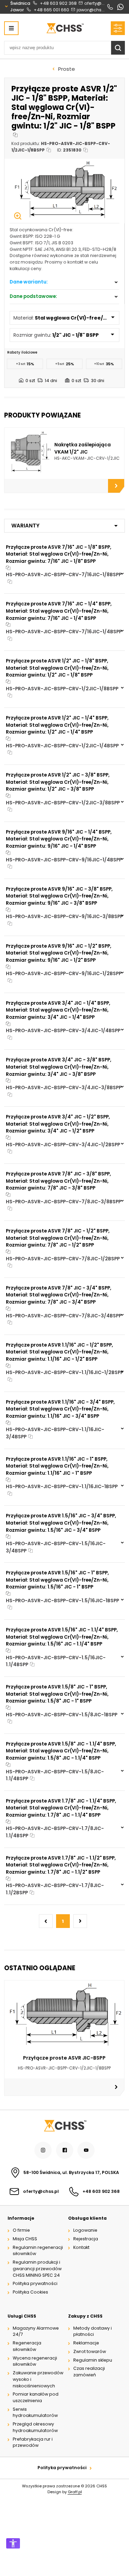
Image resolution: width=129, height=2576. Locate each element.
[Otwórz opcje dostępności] (13, 2543)
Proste (67, 69)
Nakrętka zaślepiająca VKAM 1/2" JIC (83, 448)
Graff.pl (75, 2492)
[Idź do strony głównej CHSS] (65, 2126)
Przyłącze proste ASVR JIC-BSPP (64, 2058)
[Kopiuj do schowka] (15, 135)
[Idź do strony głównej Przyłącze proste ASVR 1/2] (65, 28)
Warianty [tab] (25, 526)
